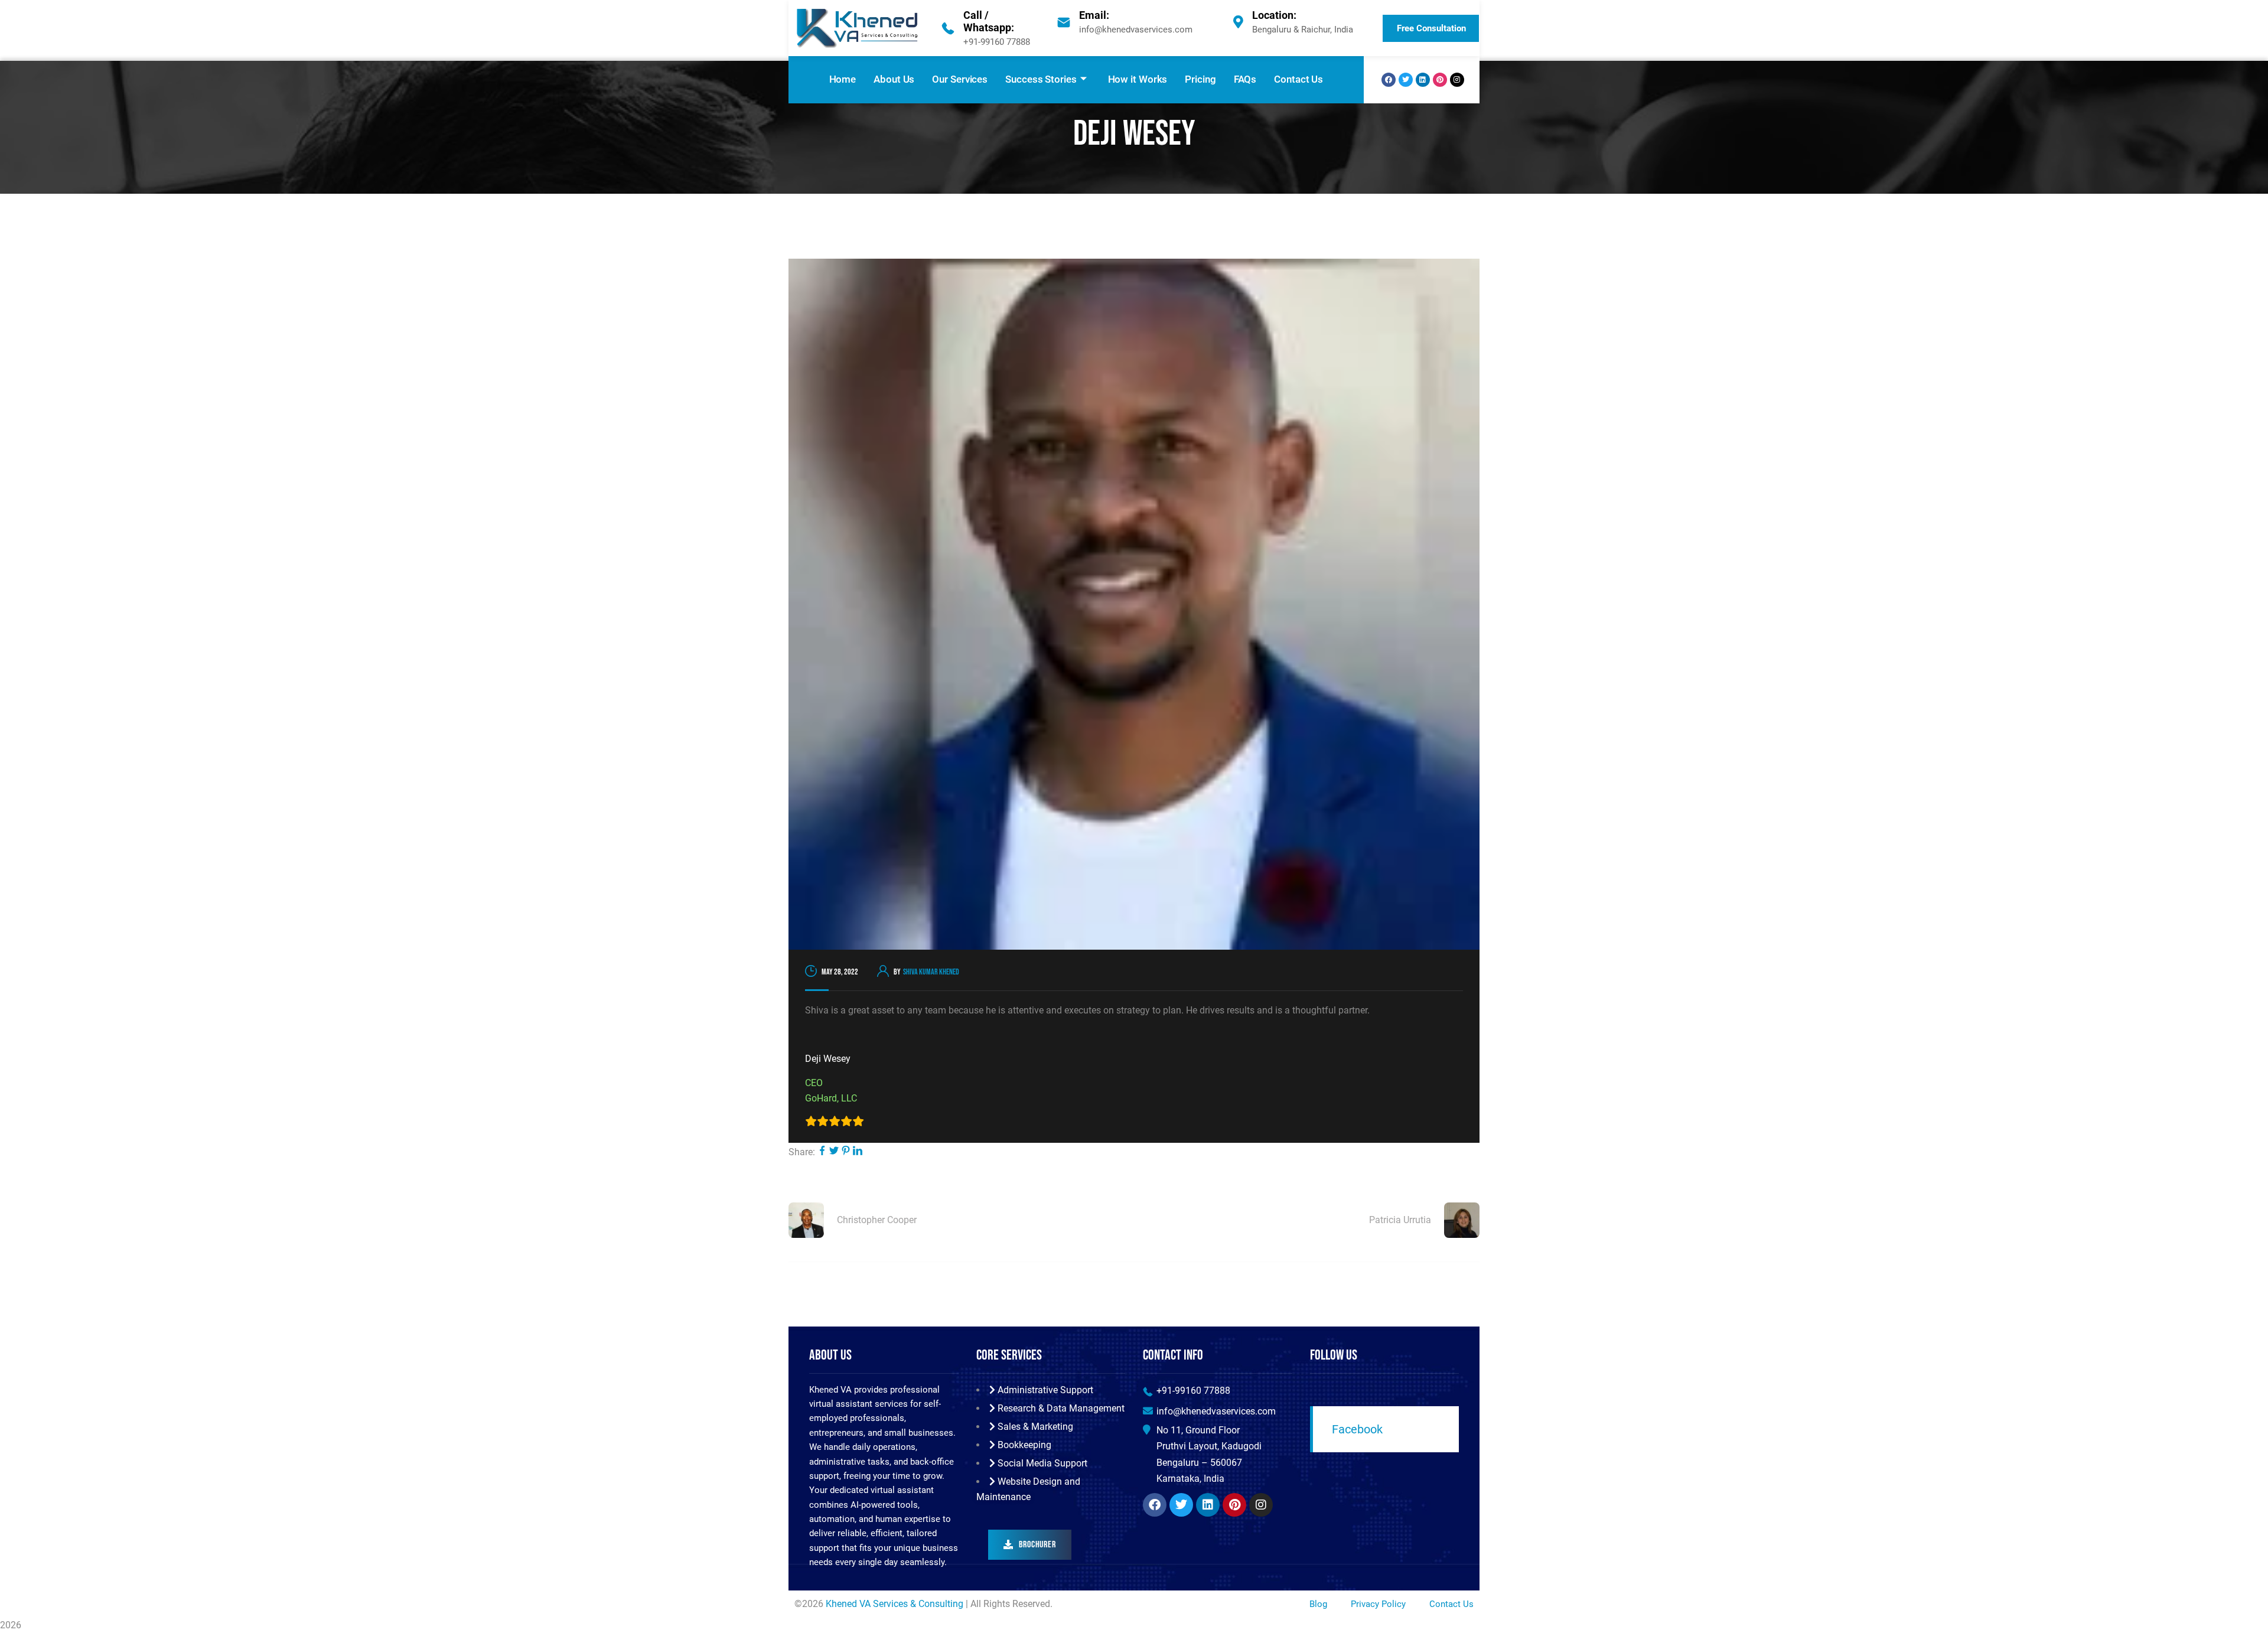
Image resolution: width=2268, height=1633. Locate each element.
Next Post (1458, 1187)
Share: (802, 1152)
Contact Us (1298, 79)
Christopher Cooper (877, 1220)
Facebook (1357, 1429)
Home (843, 79)
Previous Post (816, 1187)
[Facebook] (1389, 80)
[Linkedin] (1423, 80)
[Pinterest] (1440, 80)
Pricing (1200, 79)
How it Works (1138, 79)
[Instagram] (1457, 80)
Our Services (960, 79)
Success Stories (1041, 79)
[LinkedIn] (858, 1152)
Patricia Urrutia (1400, 1220)
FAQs (1245, 79)
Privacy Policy (1378, 1604)
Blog (1318, 1604)
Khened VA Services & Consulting (895, 1604)
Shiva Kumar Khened (931, 972)
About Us (894, 79)
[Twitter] (1406, 80)
